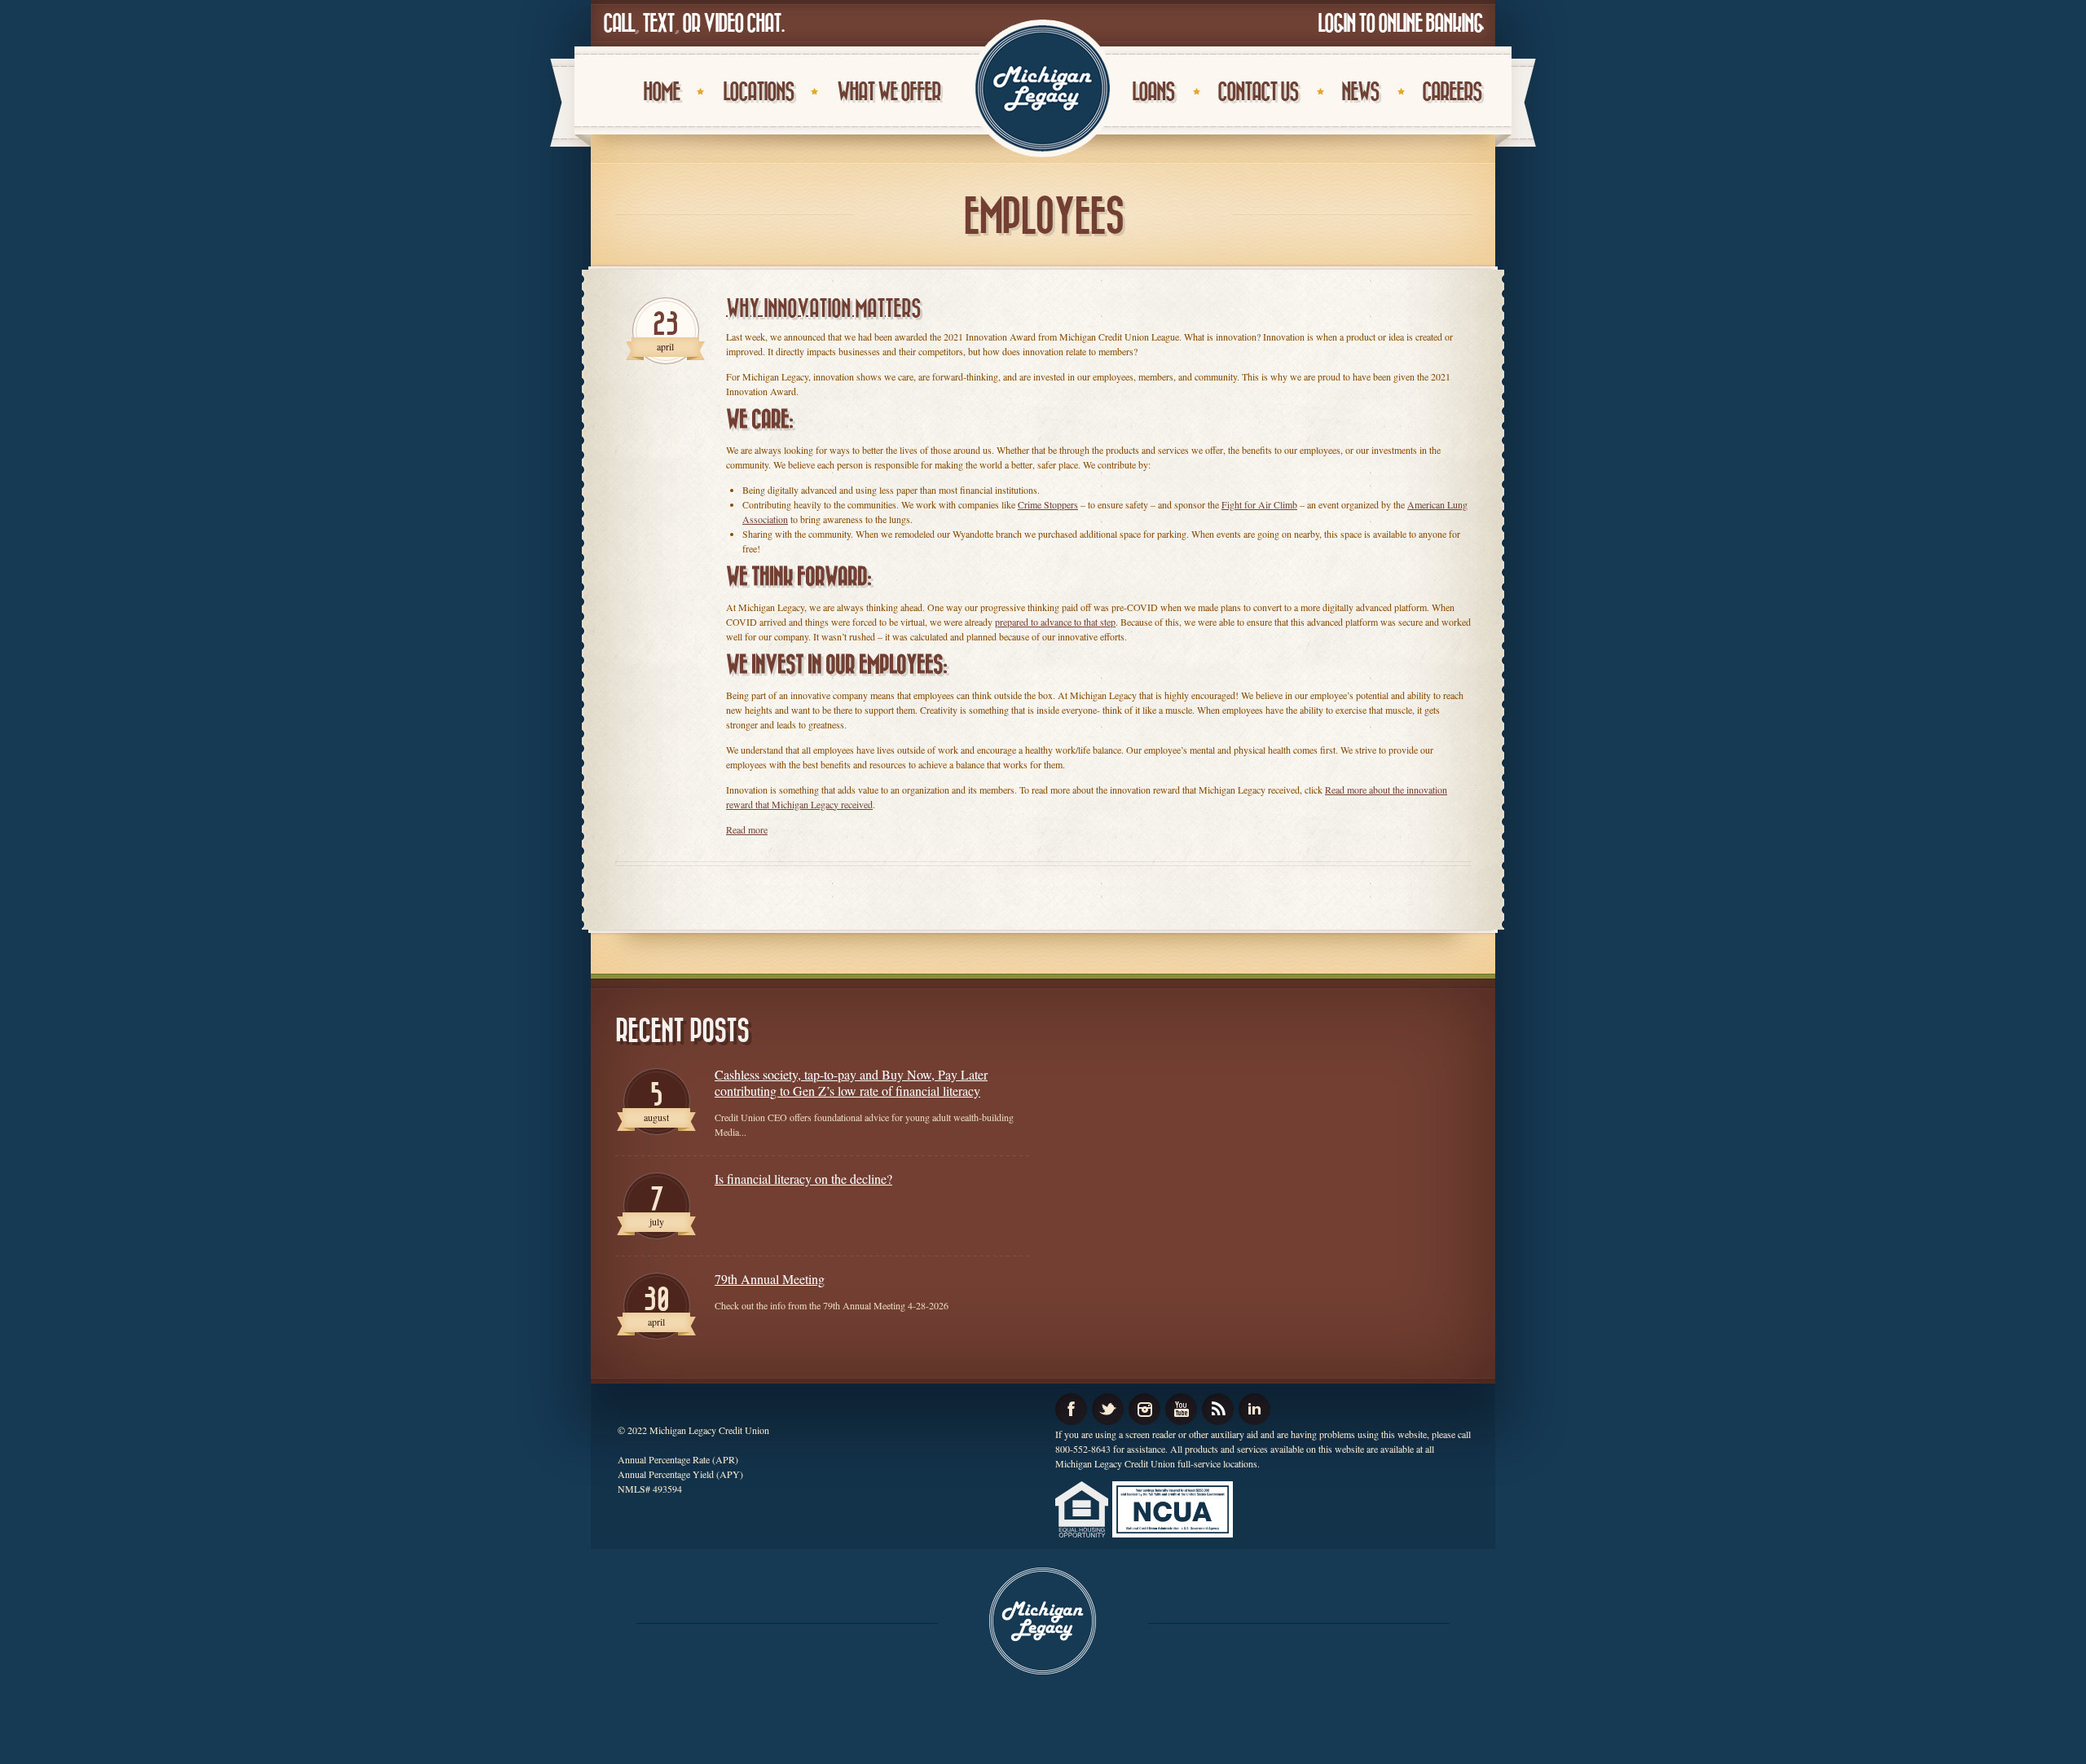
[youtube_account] (1181, 1409)
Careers (1452, 92)
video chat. (744, 24)
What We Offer (889, 92)
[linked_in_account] (1254, 1409)
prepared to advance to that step (1055, 622)
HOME (661, 92)
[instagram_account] (1144, 1409)
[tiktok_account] (1218, 1409)
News (1360, 92)
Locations (758, 92)
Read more (747, 829)
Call (618, 24)
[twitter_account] (1108, 1409)
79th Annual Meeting (770, 1279)
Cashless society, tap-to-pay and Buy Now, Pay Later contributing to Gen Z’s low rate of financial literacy (851, 1083)
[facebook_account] (1071, 1409)
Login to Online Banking (1400, 24)
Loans (1153, 92)
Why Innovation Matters (823, 309)
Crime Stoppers (1048, 504)
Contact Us (1258, 92)
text (658, 24)
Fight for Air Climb (1259, 504)
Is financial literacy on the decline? (803, 1179)
